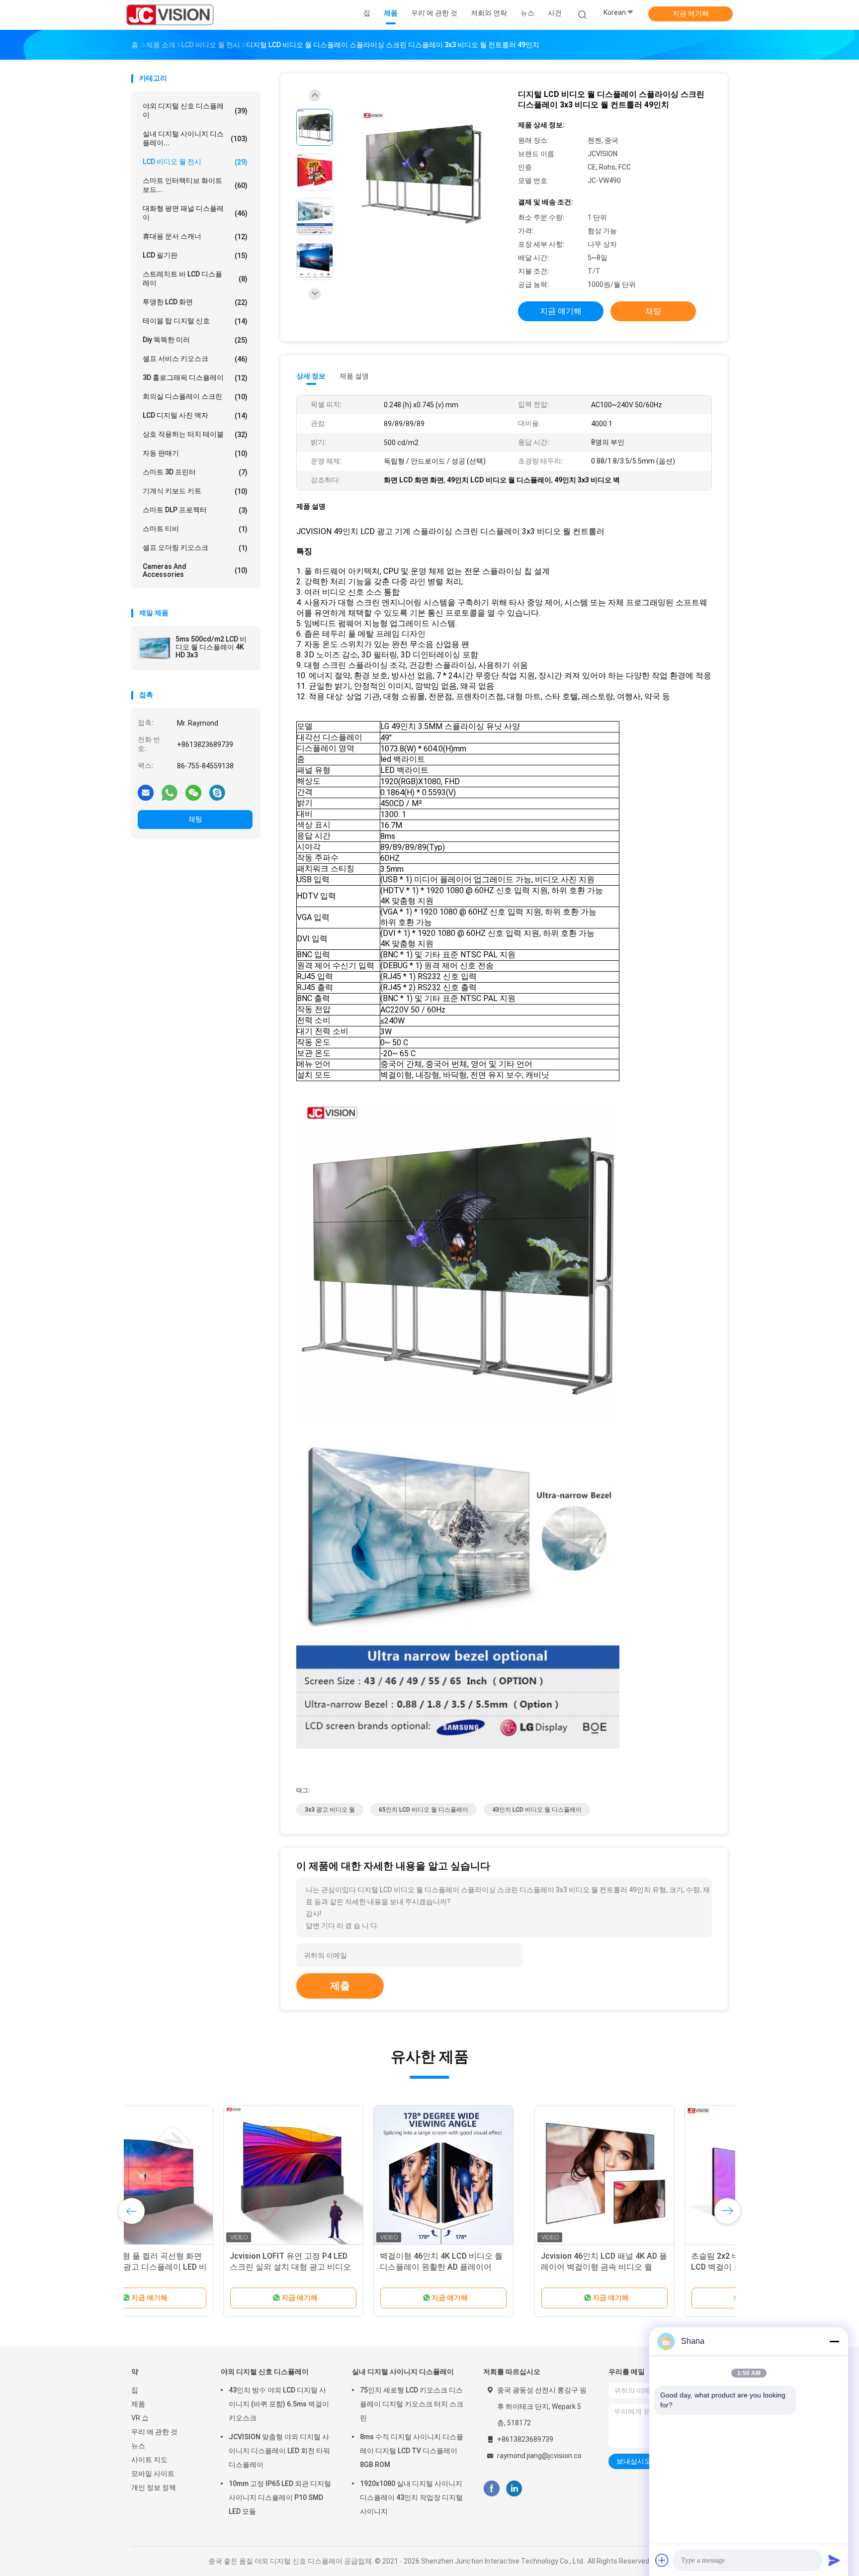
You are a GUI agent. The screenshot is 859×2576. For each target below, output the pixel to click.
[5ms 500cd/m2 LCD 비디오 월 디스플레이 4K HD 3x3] (155, 648)
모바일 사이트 (153, 2474)
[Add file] (662, 2560)
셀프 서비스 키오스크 (195, 359)
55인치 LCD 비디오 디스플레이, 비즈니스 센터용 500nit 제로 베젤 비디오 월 (649, 2267)
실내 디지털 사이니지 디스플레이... (195, 138)
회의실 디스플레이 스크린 (195, 397)
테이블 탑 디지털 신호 (195, 321)
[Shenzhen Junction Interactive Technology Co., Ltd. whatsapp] (170, 792)
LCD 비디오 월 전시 (195, 162)
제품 (138, 2404)
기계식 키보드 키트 (195, 491)
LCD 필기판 (195, 255)
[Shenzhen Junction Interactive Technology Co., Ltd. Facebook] (491, 2489)
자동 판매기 (195, 453)
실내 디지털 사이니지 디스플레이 (403, 2372)
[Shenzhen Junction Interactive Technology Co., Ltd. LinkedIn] (514, 2489)
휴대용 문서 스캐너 (195, 236)
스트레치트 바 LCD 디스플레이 (195, 278)
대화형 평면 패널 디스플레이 (195, 213)
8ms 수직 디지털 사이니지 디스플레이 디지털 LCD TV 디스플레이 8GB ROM (412, 2451)
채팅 (195, 819)
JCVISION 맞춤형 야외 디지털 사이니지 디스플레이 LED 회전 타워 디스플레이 (279, 2451)
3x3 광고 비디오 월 (330, 1810)
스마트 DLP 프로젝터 (195, 510)
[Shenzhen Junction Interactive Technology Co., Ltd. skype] (217, 792)
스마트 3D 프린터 (195, 472)
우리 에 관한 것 (154, 2432)
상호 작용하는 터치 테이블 (195, 434)
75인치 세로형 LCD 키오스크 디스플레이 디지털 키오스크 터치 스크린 (412, 2404)
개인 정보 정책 (154, 2487)
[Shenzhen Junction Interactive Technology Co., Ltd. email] (146, 792)
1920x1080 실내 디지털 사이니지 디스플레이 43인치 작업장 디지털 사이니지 (411, 2497)
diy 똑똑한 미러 (195, 340)
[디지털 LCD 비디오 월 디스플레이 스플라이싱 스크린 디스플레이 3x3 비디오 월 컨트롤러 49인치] (422, 173)
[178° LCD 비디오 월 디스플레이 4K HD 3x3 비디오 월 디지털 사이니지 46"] (502, 2175)
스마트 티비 (195, 529)
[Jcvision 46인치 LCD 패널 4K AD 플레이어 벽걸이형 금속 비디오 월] (201, 2175)
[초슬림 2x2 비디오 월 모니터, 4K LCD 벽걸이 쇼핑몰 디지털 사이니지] (351, 2175)
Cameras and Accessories (195, 570)
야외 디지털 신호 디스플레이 (195, 110)
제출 (340, 1986)
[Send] (834, 2560)
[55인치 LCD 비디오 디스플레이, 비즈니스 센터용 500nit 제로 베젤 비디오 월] (652, 2175)
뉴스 (138, 2446)
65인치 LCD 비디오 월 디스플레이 (424, 1810)
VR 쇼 (140, 2418)
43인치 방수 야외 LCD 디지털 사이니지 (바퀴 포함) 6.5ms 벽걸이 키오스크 (279, 2404)
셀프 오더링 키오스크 (195, 548)
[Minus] (834, 2341)
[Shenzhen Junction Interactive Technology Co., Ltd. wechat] (193, 792)
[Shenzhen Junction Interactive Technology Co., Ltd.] (170, 15)
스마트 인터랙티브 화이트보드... (195, 185)
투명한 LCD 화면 (195, 302)
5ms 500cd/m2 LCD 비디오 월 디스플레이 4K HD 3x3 (211, 647)
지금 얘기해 (691, 13)
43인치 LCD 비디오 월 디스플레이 (537, 1810)
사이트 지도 (149, 2460)
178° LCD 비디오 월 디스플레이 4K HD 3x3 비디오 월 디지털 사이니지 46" (499, 2267)
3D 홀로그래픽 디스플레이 (195, 378)
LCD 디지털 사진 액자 (195, 415)
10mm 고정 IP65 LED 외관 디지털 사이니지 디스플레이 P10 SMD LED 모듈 (280, 2497)
